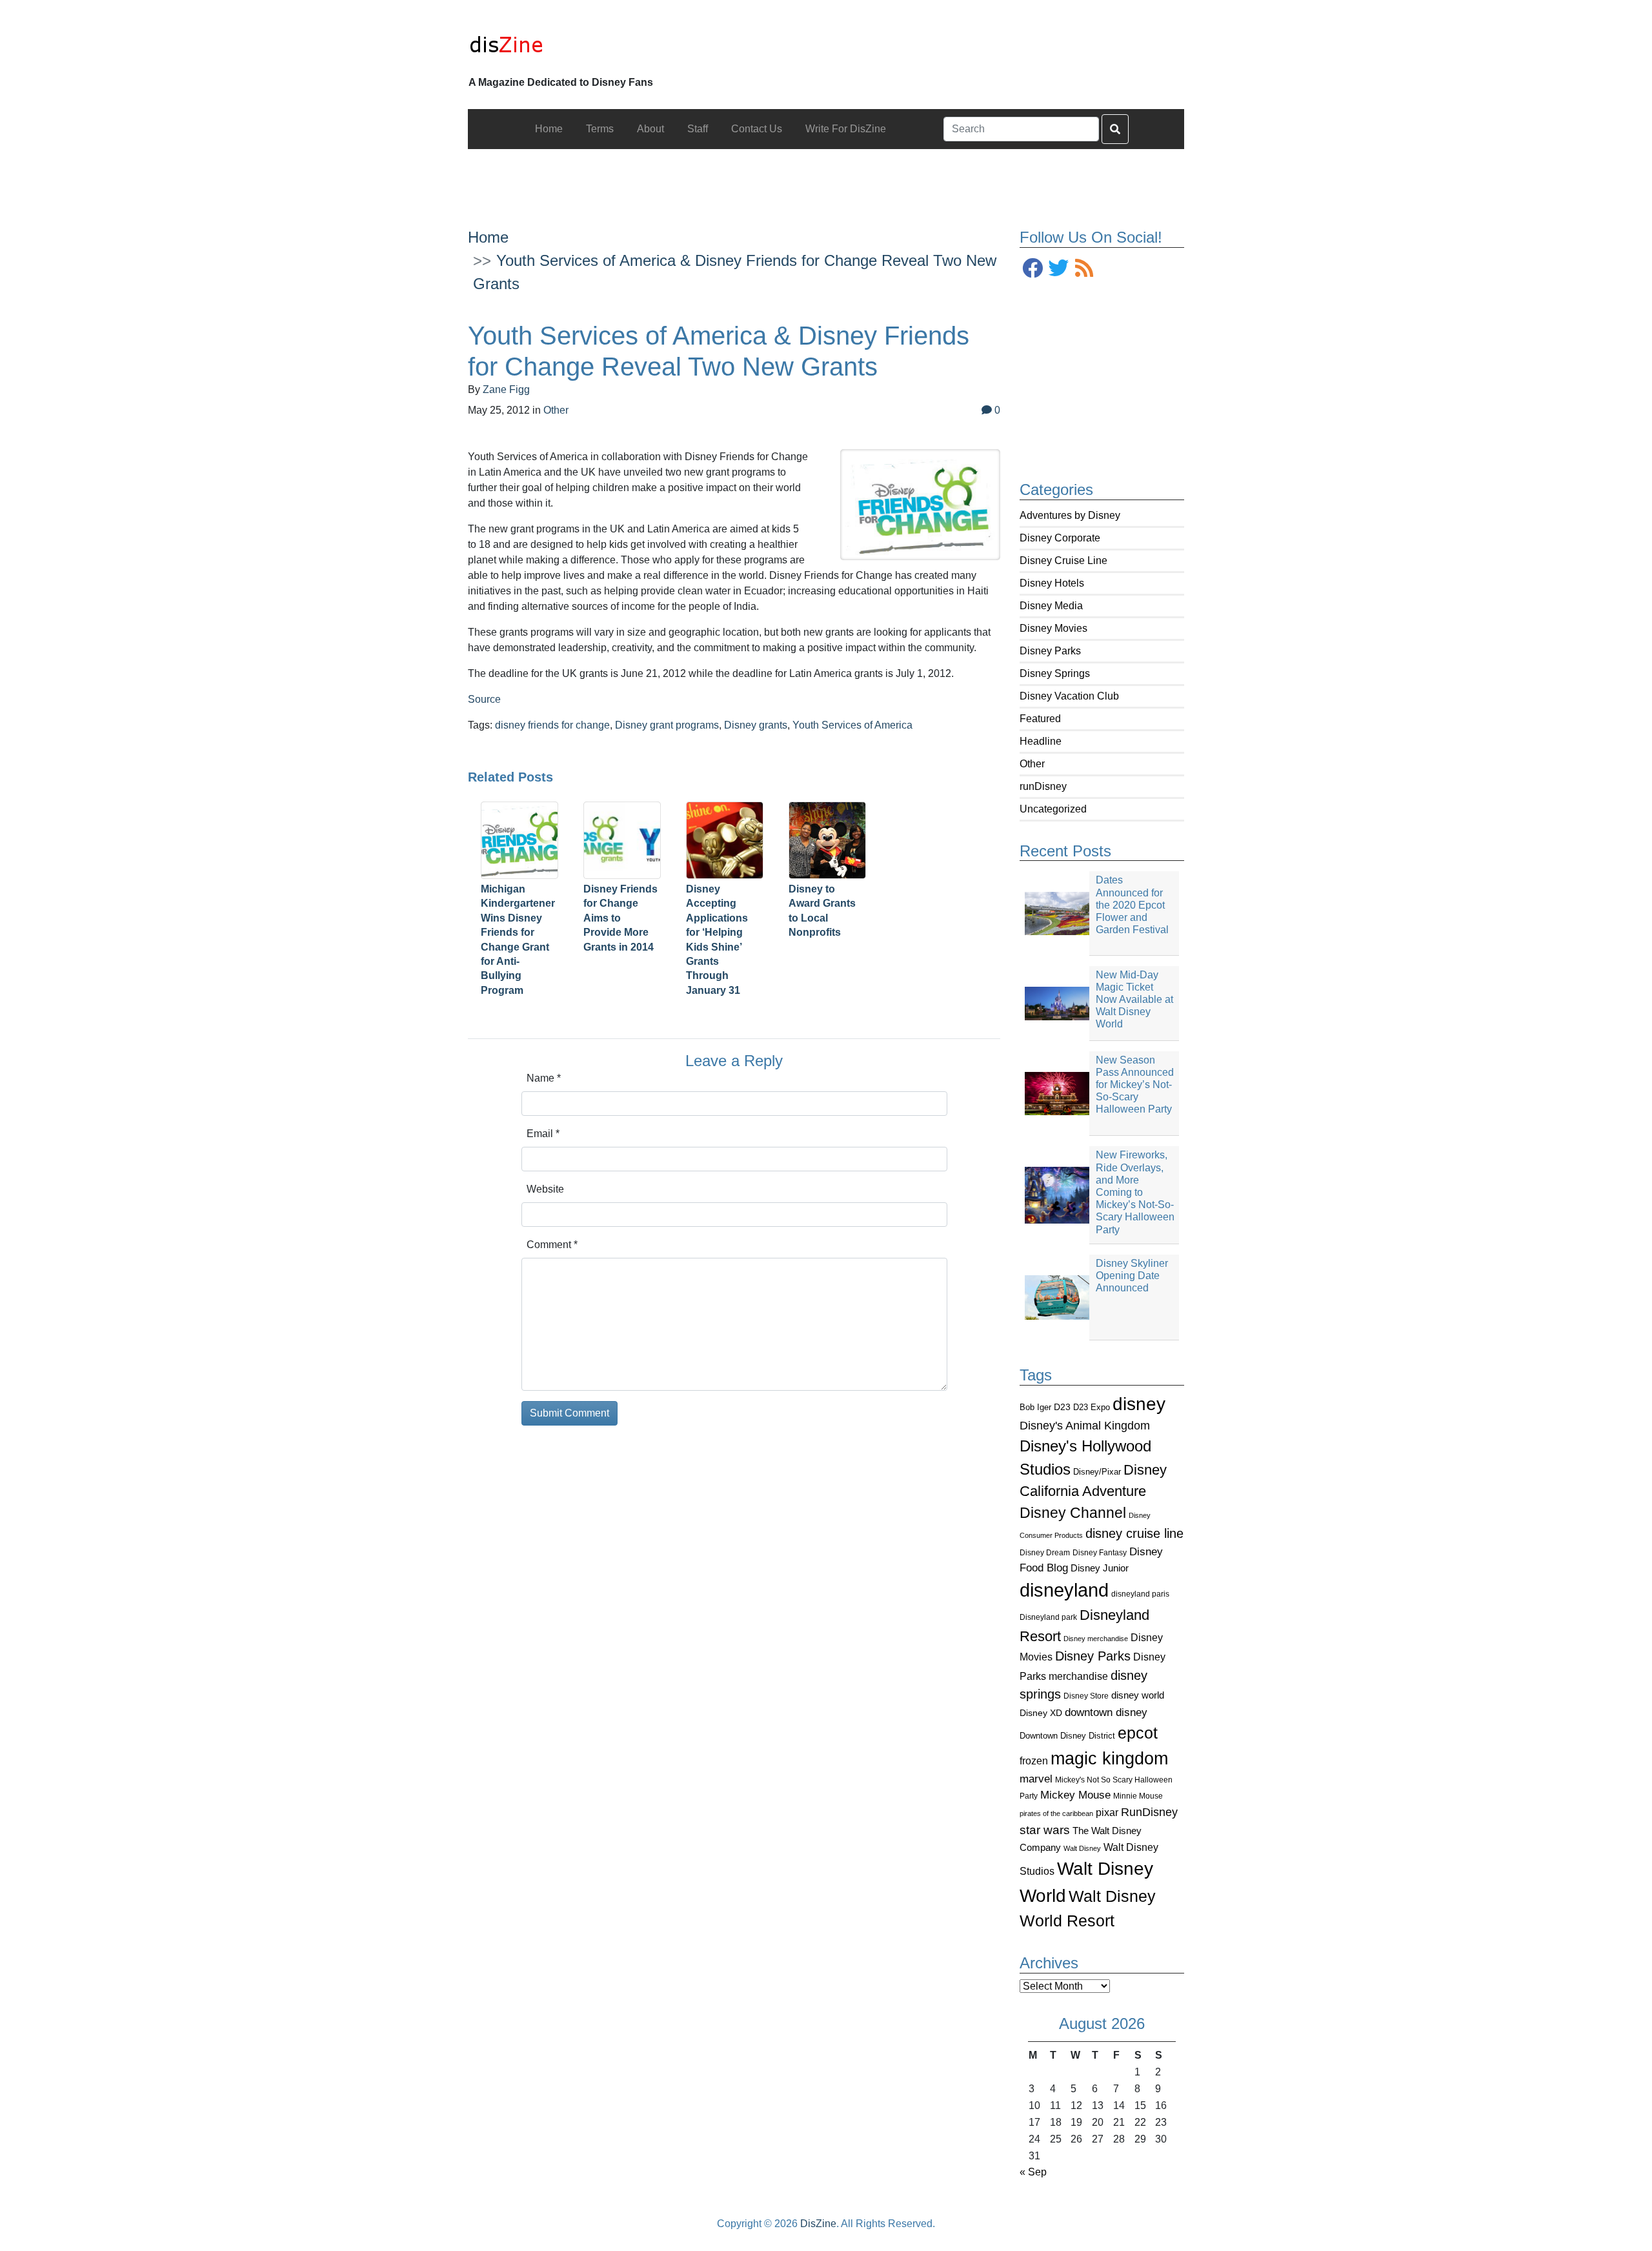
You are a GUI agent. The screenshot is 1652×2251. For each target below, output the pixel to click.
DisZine (818, 2224)
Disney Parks (1050, 651)
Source (484, 699)
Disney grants (756, 725)
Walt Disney (1082, 1848)
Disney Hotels (1052, 583)
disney (1139, 1404)
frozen (1034, 1761)
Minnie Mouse (1138, 1796)
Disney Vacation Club (1069, 696)
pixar (1107, 1812)
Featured (1040, 719)
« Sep (1033, 2172)
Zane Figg (506, 389)
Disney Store (1086, 1696)
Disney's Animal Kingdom (1085, 1426)
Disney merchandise (1096, 1639)
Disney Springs (1055, 673)
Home (488, 237)
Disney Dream (1045, 1553)
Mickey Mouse (1075, 1795)
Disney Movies (1053, 628)
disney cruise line (1134, 1533)
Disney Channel (1073, 1513)
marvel (1036, 1779)
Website (545, 1189)
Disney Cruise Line (1063, 560)
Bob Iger (1035, 1408)
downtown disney (1106, 1712)
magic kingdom (1109, 1759)
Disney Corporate (1060, 538)
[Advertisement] (826, 178)
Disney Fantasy (1100, 1553)
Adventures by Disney (1070, 515)
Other (1032, 764)
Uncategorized (1053, 809)
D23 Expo (1092, 1407)
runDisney (1043, 786)
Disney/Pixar (1097, 1472)
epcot (1138, 1733)
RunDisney (1149, 1812)
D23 (1062, 1407)
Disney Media (1051, 606)
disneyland (1064, 1590)
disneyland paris (1140, 1594)
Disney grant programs (667, 725)
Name (544, 1078)
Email (543, 1134)
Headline (1041, 741)
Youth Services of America (852, 725)
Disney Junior (1100, 1568)
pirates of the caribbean (1056, 1813)
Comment (552, 1245)
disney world (1138, 1695)
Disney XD (1041, 1713)
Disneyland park (1048, 1617)
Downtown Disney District (1067, 1736)
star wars (1045, 1830)
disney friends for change (552, 725)
